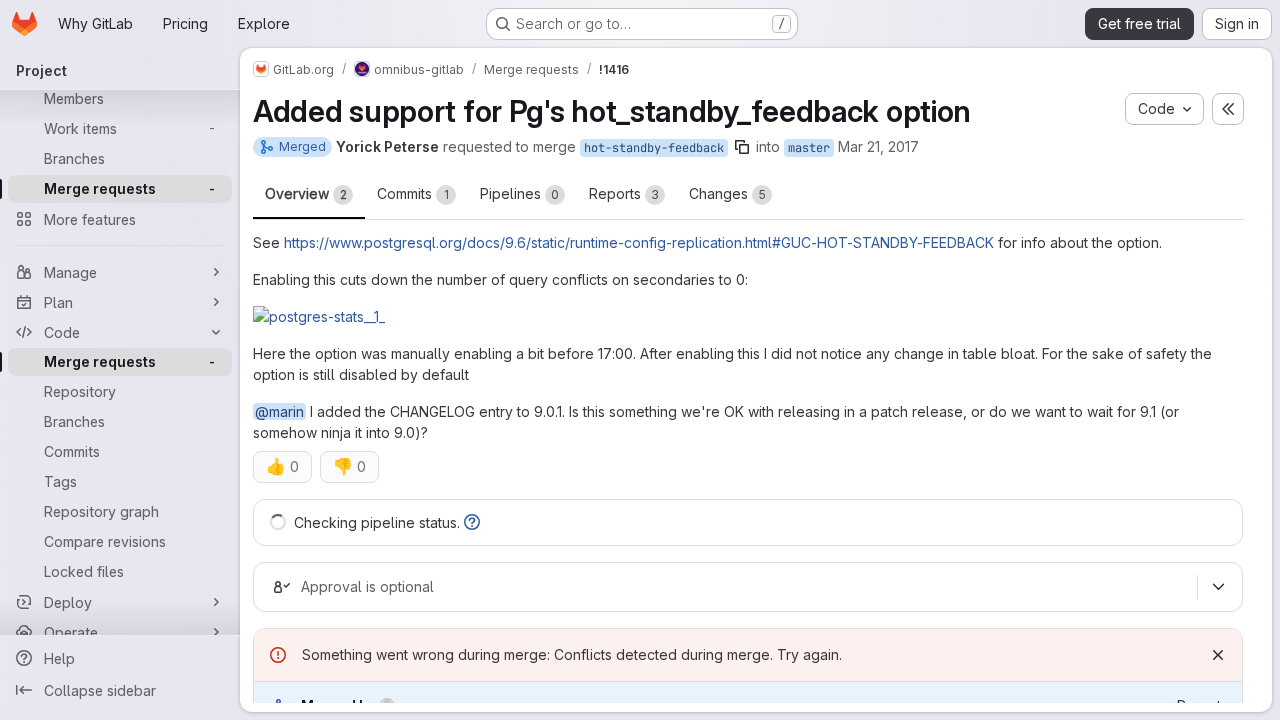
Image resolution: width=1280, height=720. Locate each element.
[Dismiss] (1218, 655)
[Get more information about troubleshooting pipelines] (472, 522)
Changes (727, 193)
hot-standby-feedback (654, 148)
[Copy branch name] (742, 147)
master (809, 148)
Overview (306, 193)
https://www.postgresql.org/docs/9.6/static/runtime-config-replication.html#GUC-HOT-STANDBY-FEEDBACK (639, 242)
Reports (624, 193)
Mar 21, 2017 (878, 146)
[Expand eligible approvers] (1218, 587)
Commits (413, 193)
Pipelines (519, 193)
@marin (279, 411)
